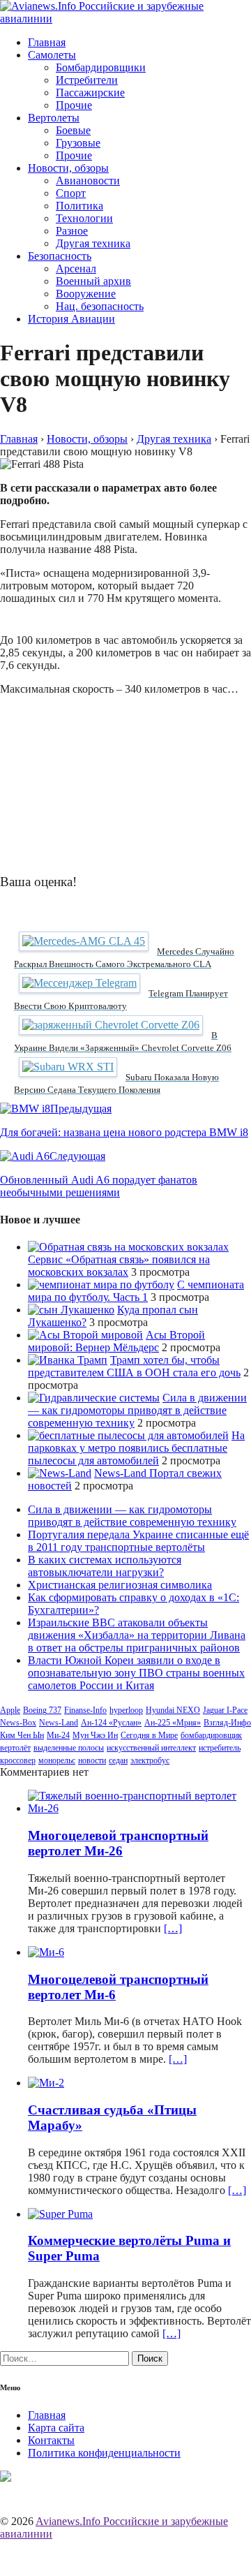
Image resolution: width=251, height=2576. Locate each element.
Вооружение (86, 294)
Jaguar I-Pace (225, 1710)
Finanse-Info (85, 1710)
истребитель (220, 1748)
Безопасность (60, 256)
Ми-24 (58, 1735)
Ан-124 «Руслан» (111, 1723)
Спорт (71, 193)
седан (118, 1760)
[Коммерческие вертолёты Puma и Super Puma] (60, 2214)
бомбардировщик (211, 1735)
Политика (79, 206)
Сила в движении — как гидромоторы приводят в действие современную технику (137, 1410)
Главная (47, 42)
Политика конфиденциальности (104, 2453)
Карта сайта (56, 2428)
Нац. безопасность (100, 306)
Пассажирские (90, 93)
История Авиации (71, 319)
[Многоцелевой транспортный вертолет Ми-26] (139, 1808)
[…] (173, 1928)
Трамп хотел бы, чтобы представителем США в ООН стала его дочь (134, 1366)
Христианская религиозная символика (120, 1585)
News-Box (18, 1723)
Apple (10, 1710)
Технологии (84, 218)
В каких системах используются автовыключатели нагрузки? (105, 1566)
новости (92, 1760)
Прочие (74, 105)
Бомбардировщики (101, 67)
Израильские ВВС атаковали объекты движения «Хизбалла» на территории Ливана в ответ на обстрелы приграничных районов (137, 1635)
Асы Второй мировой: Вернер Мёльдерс (116, 1341)
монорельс (57, 1760)
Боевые (73, 130)
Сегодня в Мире (149, 1735)
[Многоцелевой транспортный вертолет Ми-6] (46, 1952)
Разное (72, 231)
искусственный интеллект (151, 1748)
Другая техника (93, 243)
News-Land (59, 1723)
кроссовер (18, 1760)
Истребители (87, 80)
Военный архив (93, 281)
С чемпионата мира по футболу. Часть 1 (136, 1291)
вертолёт (15, 1748)
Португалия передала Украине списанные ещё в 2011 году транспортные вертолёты (138, 1541)
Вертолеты (54, 118)
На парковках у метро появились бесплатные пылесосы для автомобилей (136, 1448)
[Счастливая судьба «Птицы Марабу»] (46, 2083)
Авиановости (88, 181)
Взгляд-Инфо (227, 1723)
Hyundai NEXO (173, 1710)
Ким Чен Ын (22, 1735)
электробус (150, 1760)
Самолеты (52, 55)
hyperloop (126, 1710)
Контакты (51, 2440)
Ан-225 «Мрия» (173, 1723)
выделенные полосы (69, 1748)
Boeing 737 (42, 1710)
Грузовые (78, 143)
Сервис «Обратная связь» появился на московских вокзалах (119, 1266)
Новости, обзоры (68, 168)
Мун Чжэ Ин (95, 1735)
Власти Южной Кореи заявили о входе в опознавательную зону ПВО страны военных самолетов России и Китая (136, 1673)
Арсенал (76, 268)
